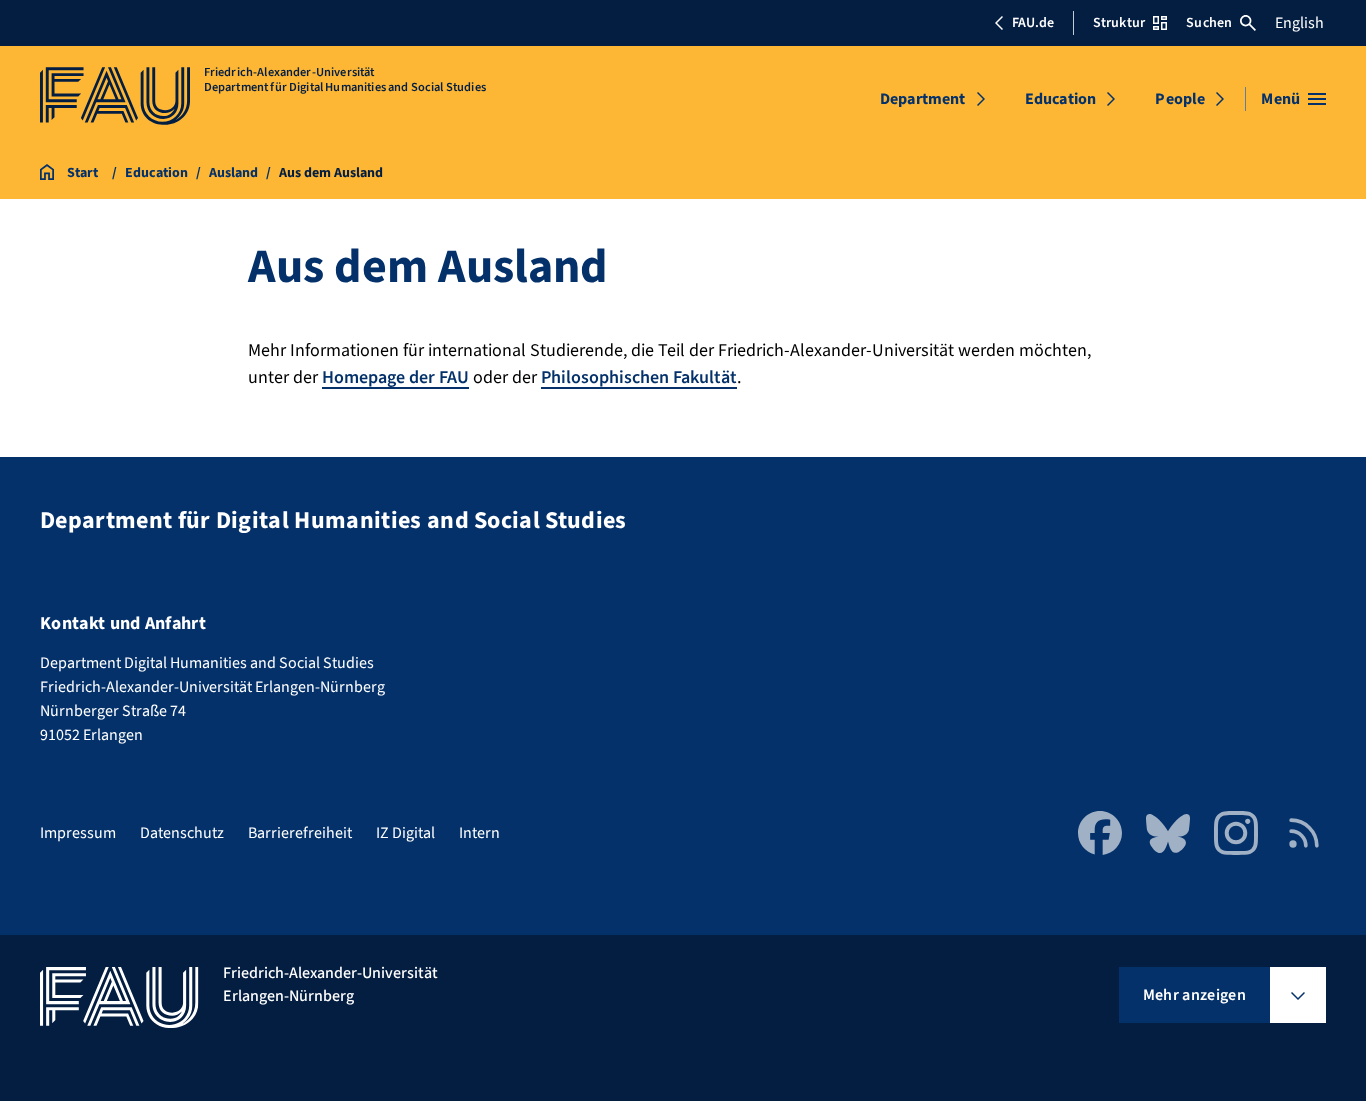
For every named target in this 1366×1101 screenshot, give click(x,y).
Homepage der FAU (395, 377)
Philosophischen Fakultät (639, 377)
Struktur (1119, 23)
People (1180, 99)
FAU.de (1033, 23)
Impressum (78, 833)
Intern (479, 833)
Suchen (1209, 23)
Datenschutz (182, 833)
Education (1060, 99)
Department (923, 99)
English (1299, 23)
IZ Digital (405, 833)
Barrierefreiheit (300, 833)
